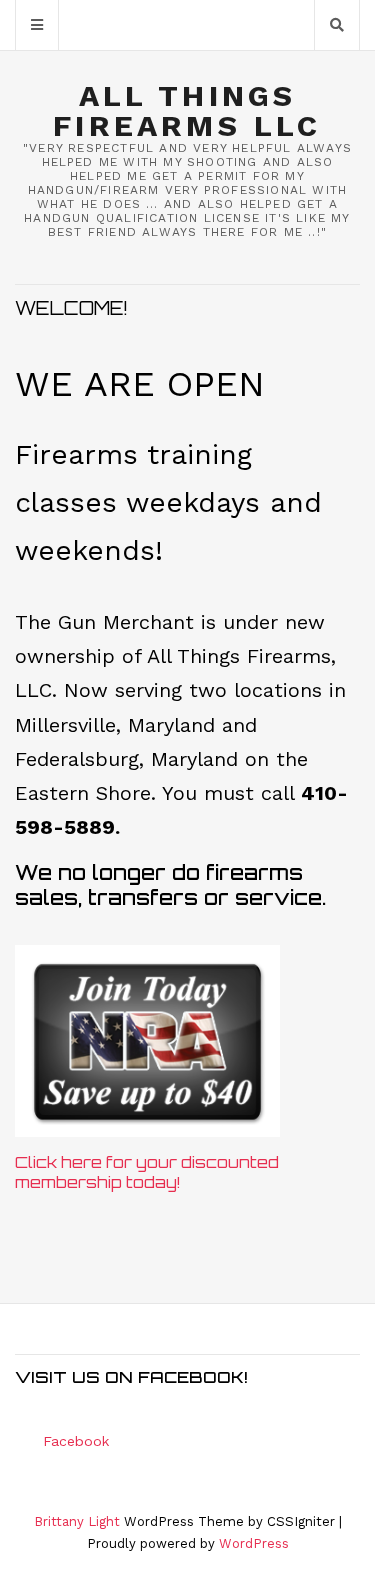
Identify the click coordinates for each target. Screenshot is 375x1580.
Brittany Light (77, 1521)
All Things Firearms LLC (187, 111)
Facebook (76, 1441)
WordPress (254, 1543)
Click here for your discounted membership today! (147, 1172)
